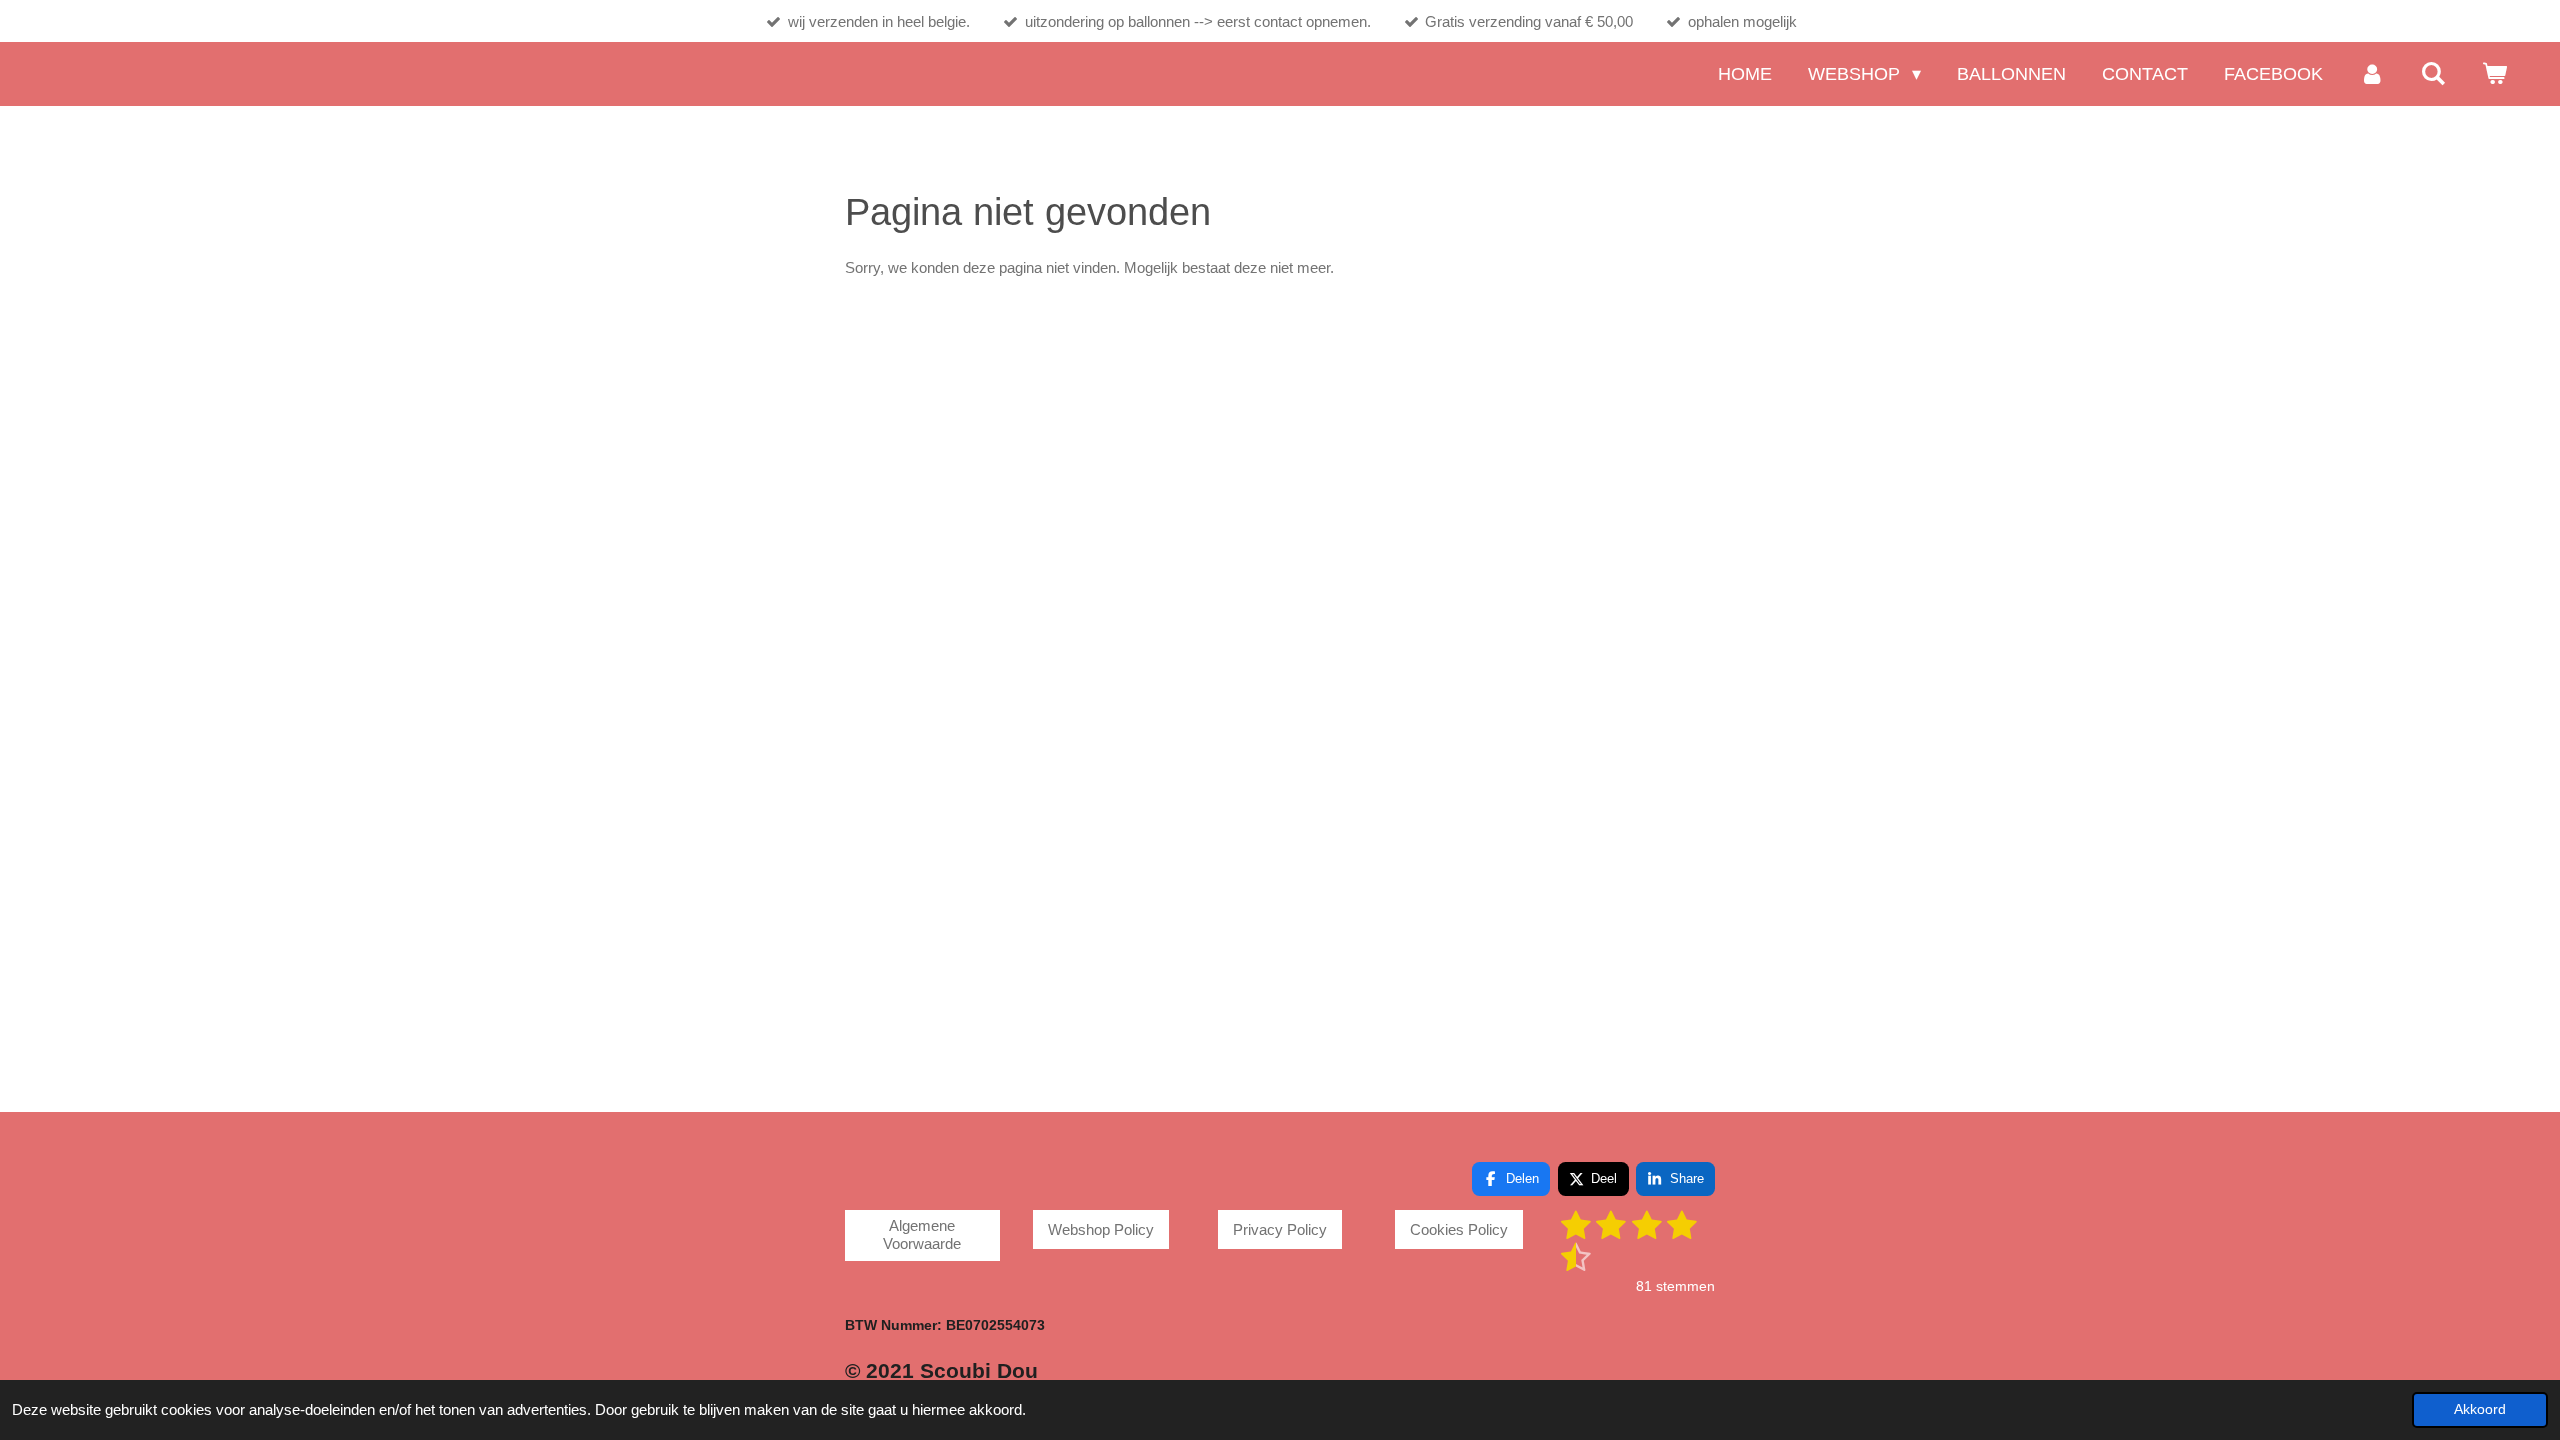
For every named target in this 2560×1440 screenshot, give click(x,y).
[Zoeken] (2433, 74)
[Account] (2371, 74)
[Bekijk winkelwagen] (2494, 74)
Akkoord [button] (2480, 1409)
